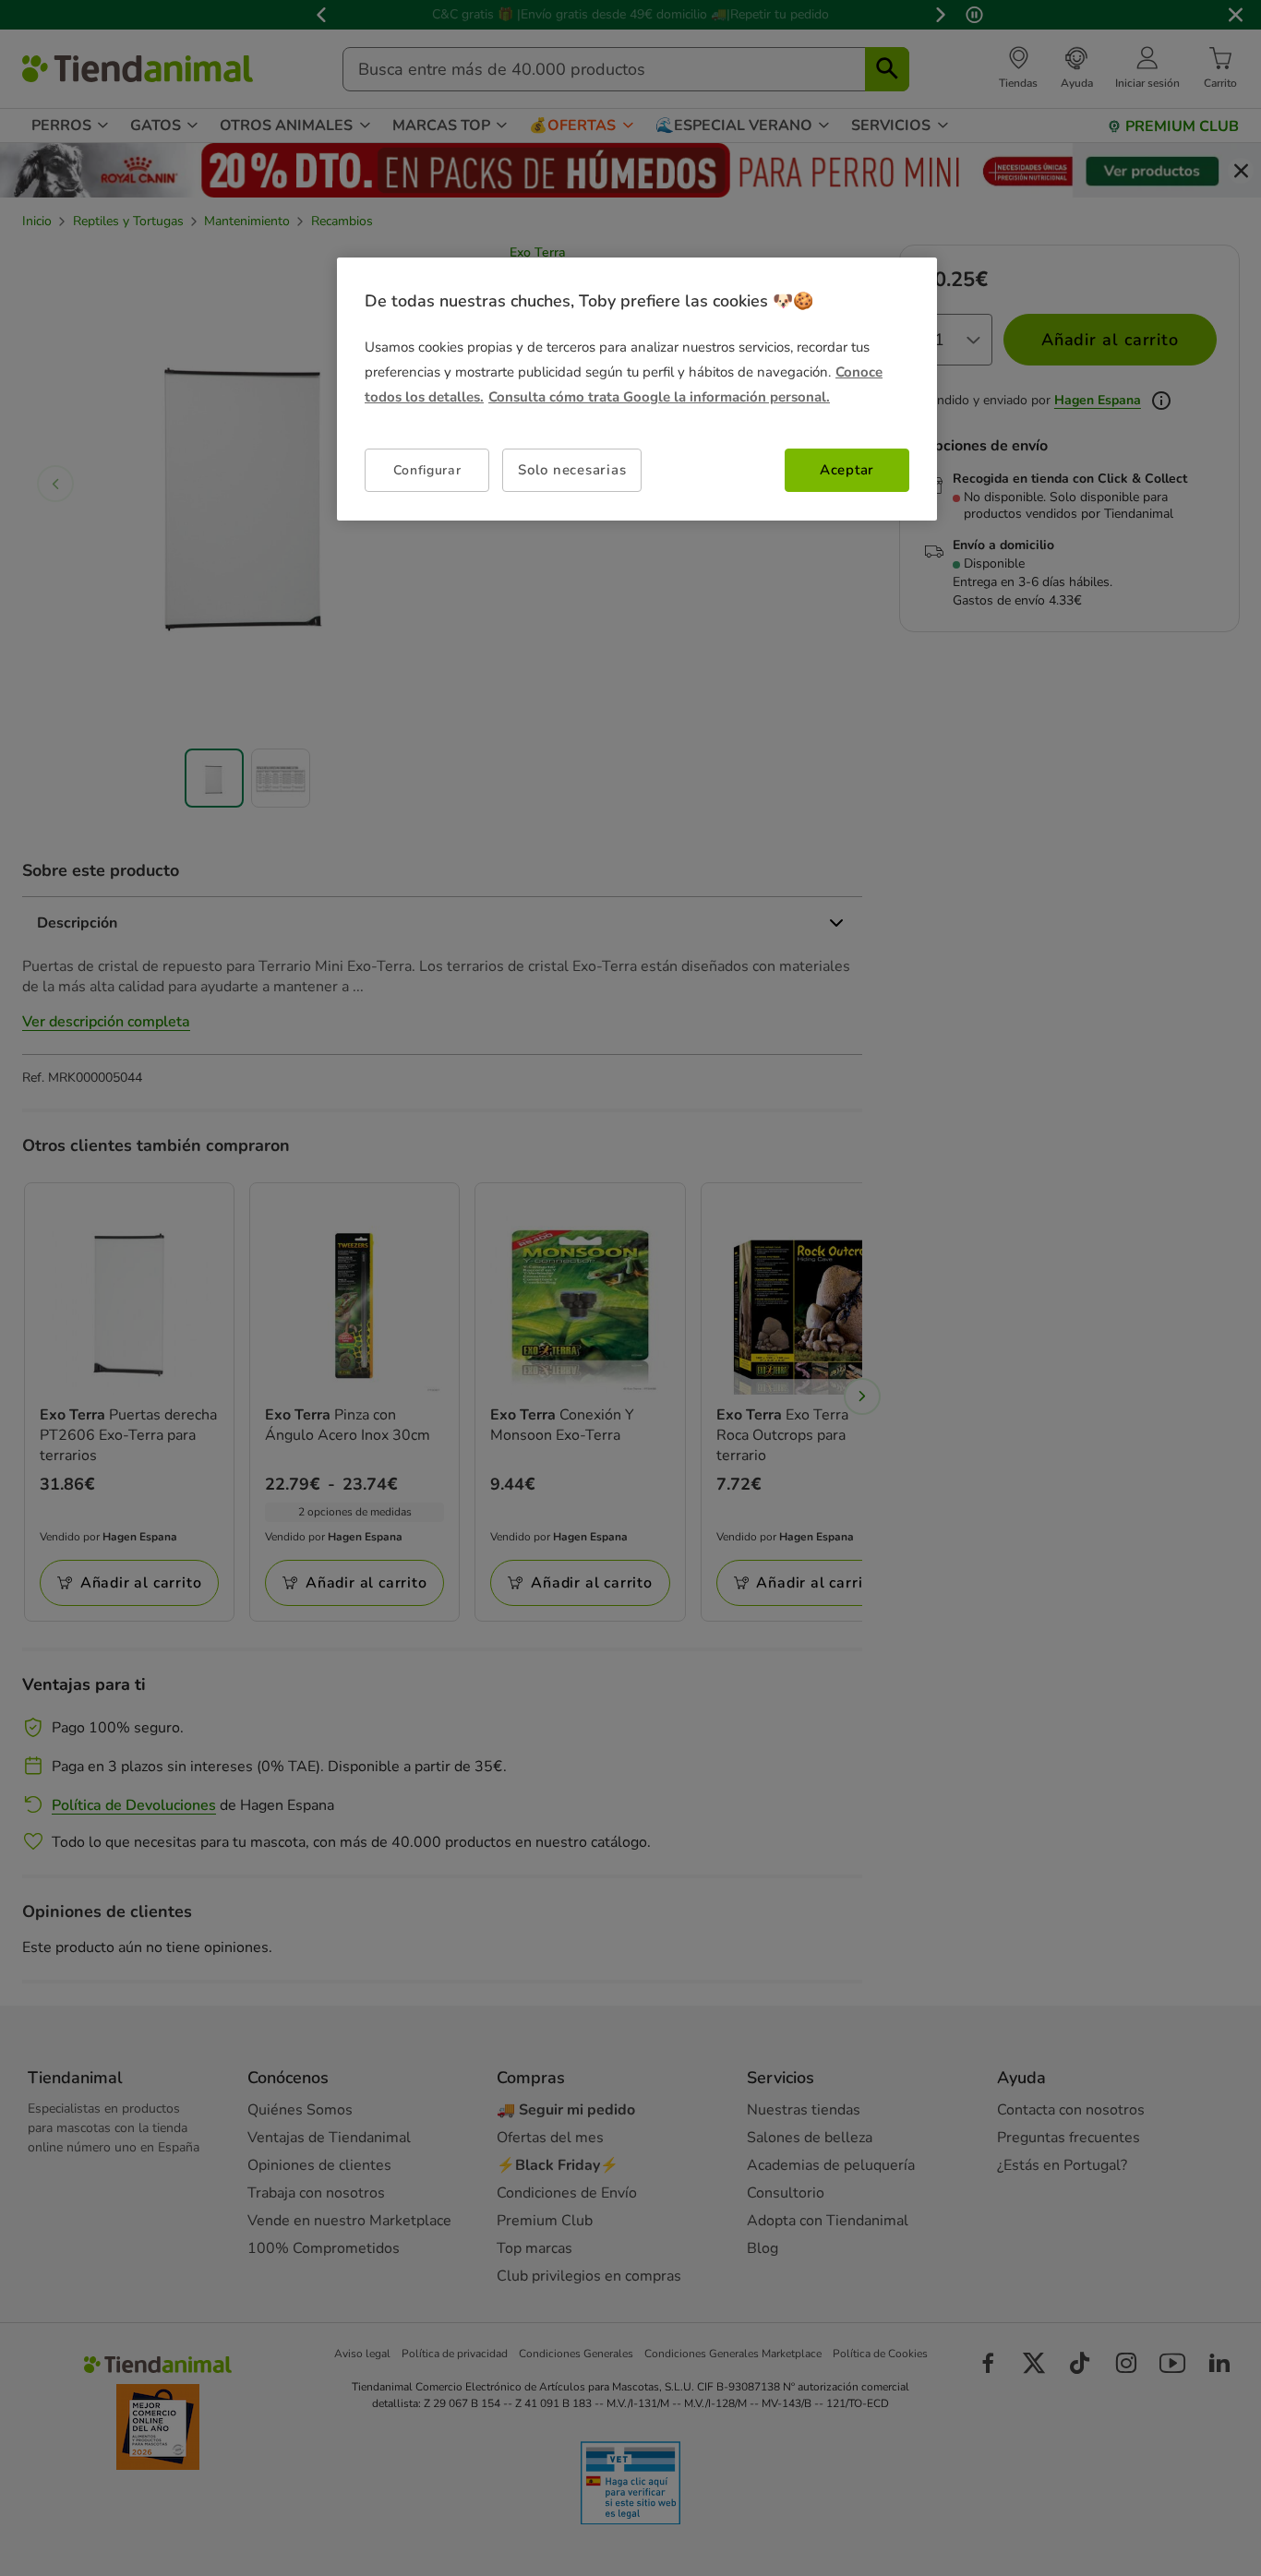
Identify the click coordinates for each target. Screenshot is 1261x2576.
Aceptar (847, 470)
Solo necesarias (572, 470)
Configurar (427, 470)
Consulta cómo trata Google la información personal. (659, 397)
